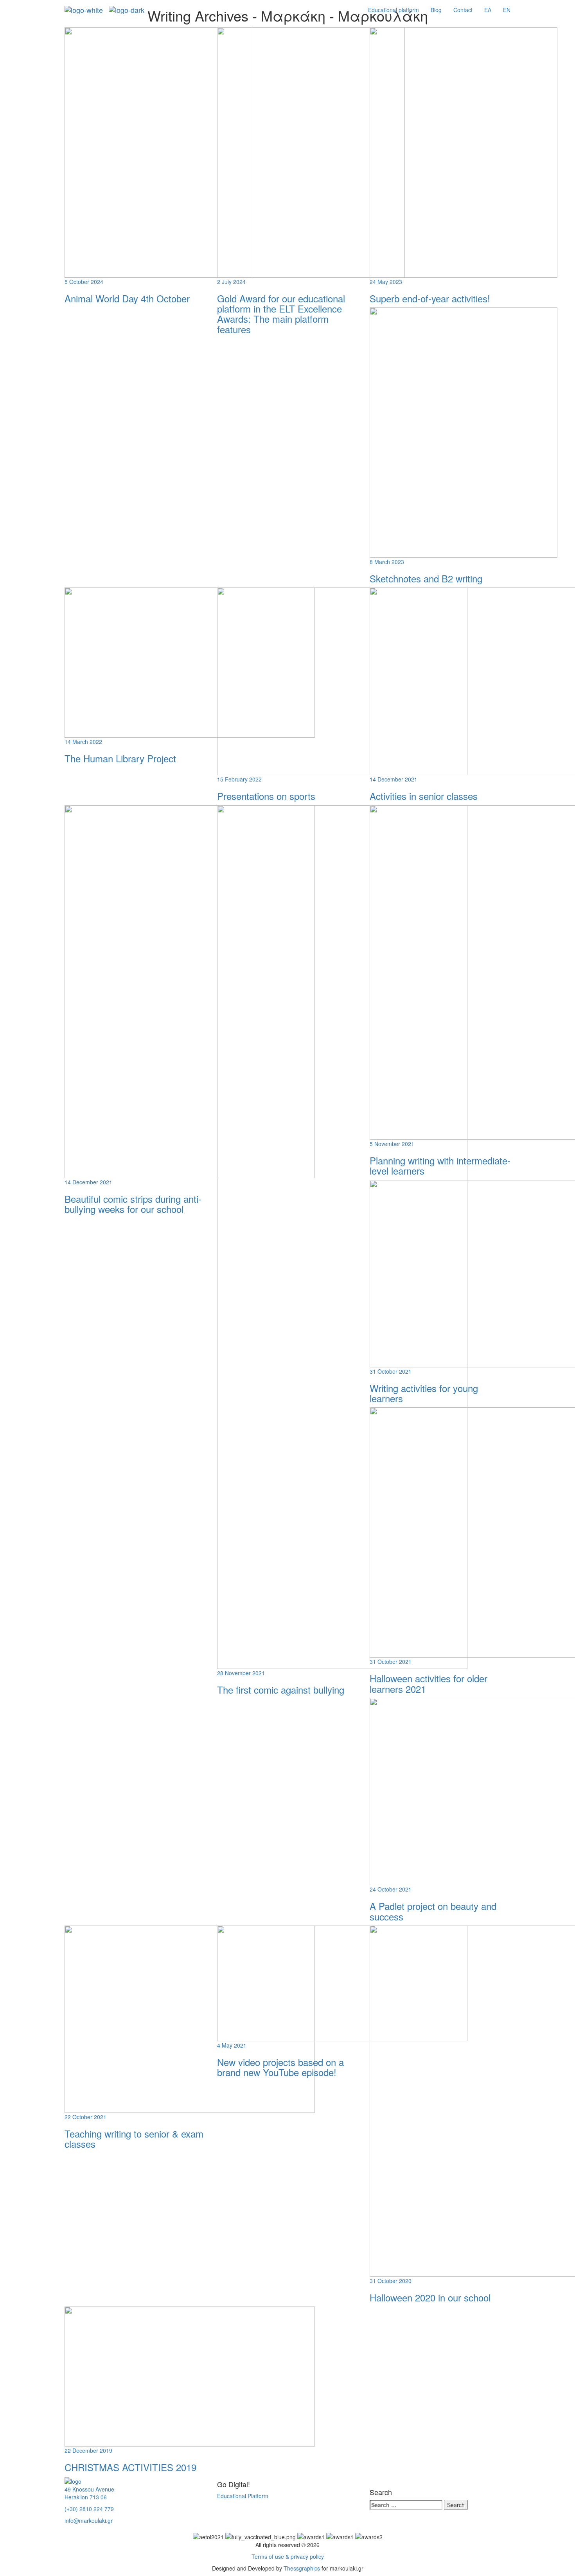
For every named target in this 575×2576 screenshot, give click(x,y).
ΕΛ (488, 10)
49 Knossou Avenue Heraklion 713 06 (89, 2493)
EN (507, 10)
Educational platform (394, 10)
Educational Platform (243, 2496)
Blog (436, 10)
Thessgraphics (302, 2568)
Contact (463, 10)
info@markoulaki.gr (89, 2520)
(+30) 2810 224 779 (89, 2509)
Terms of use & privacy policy (288, 2556)
